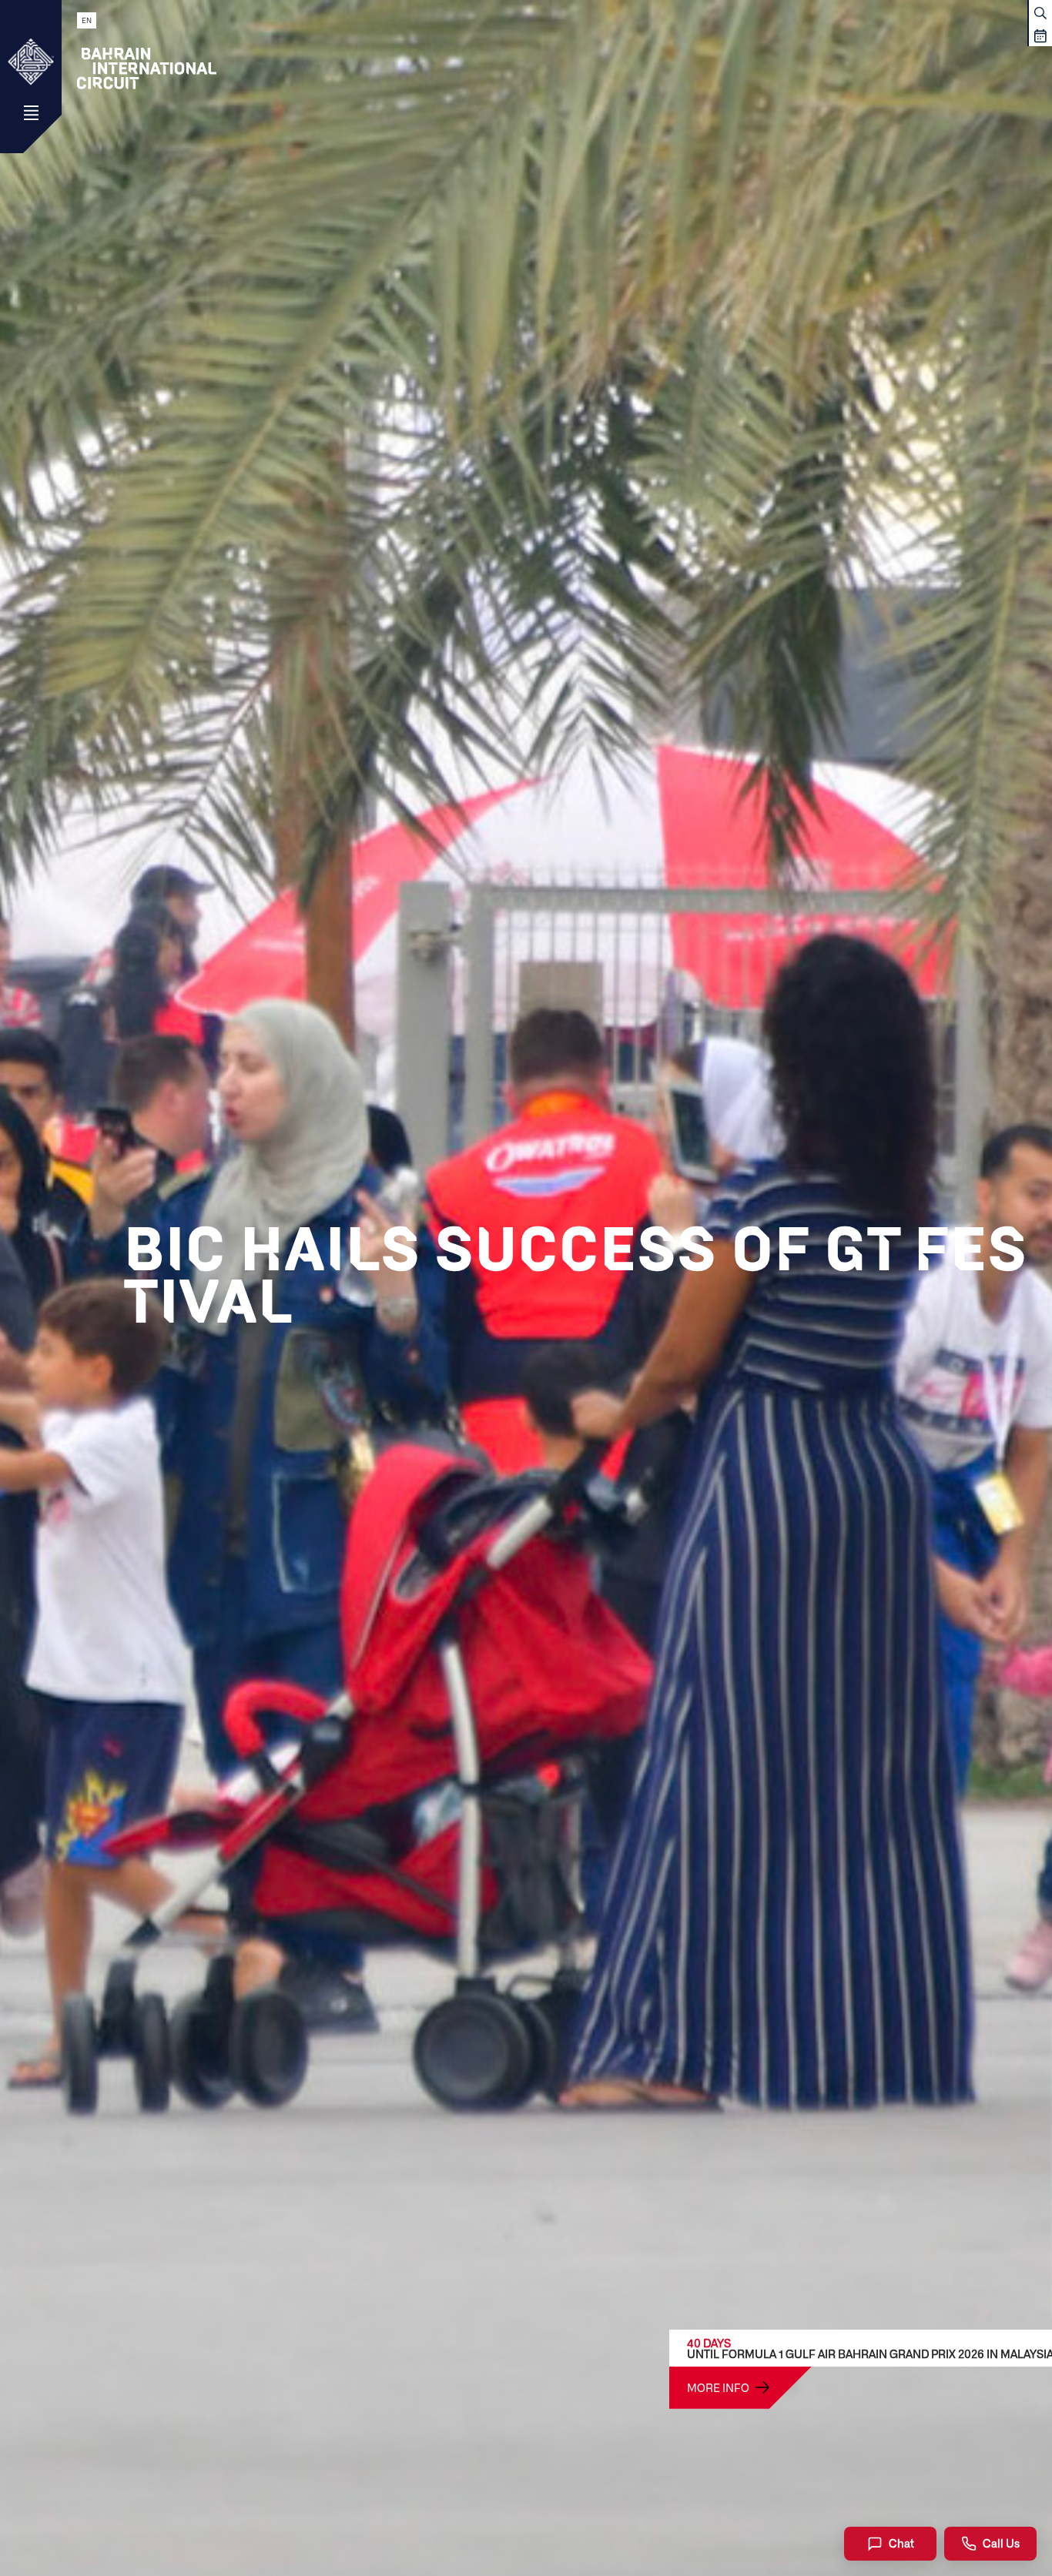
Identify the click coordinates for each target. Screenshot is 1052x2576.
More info (718, 2387)
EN (87, 20)
